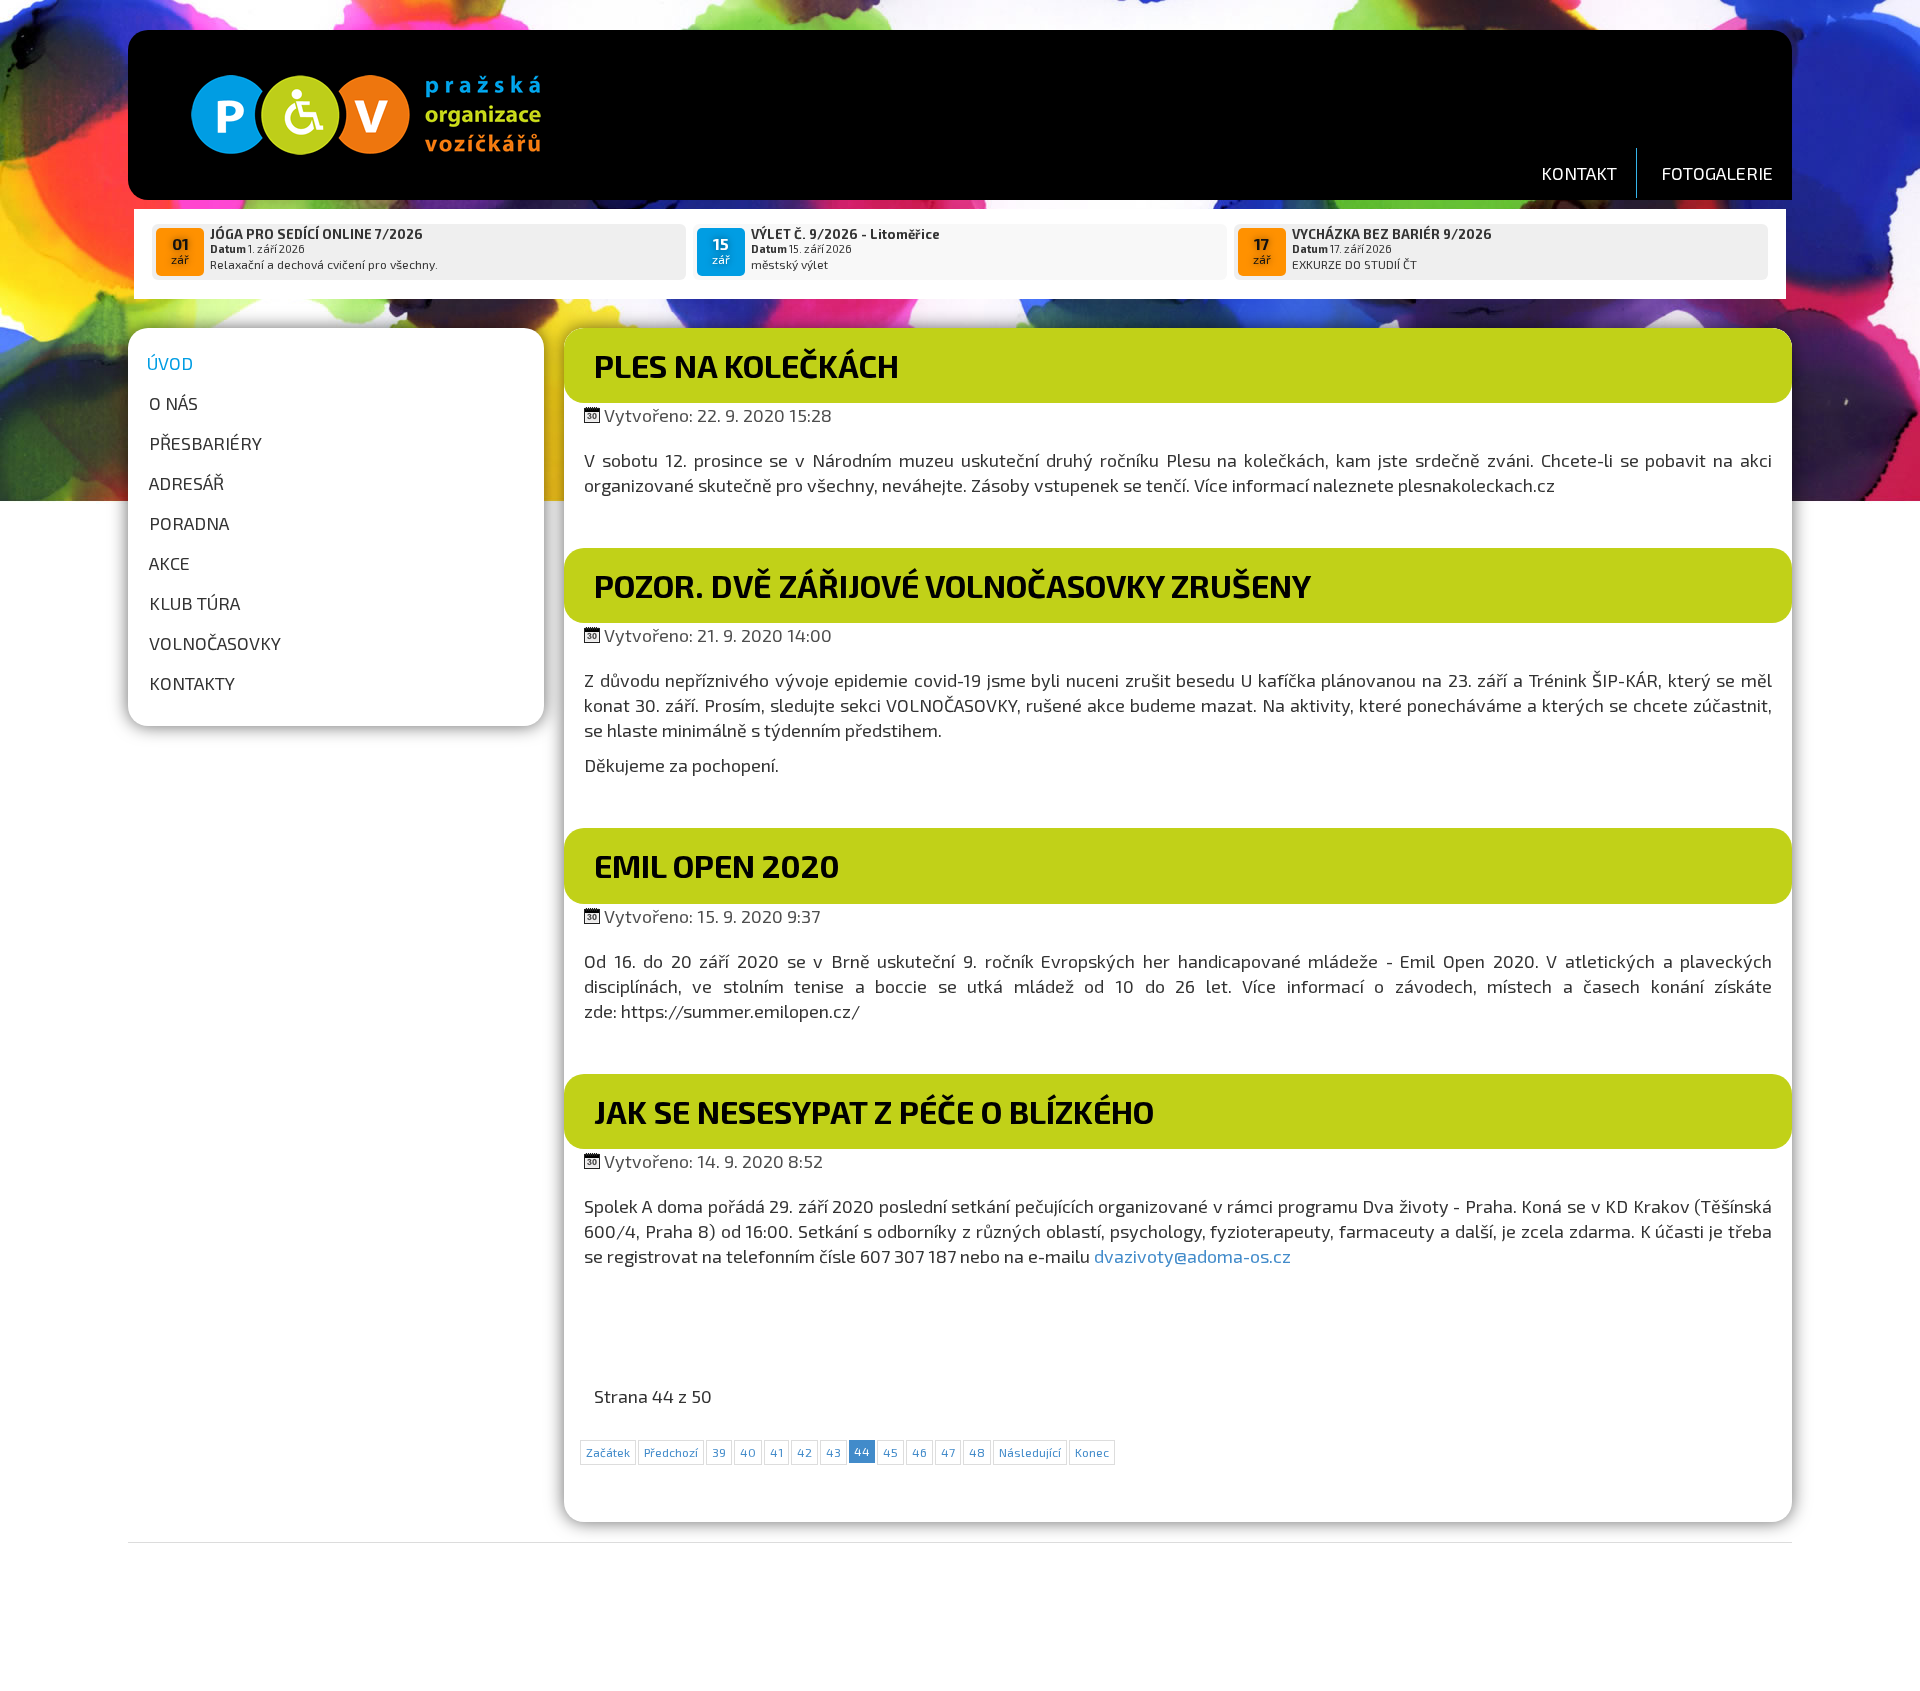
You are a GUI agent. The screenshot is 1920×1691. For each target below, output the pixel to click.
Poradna (189, 523)
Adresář (186, 483)
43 (833, 1452)
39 (719, 1452)
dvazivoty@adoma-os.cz (1192, 1256)
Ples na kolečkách (746, 365)
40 (748, 1452)
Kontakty (192, 683)
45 (890, 1452)
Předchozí (671, 1452)
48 (977, 1452)
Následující (1030, 1452)
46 (919, 1452)
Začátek (608, 1452)
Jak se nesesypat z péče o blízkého (874, 1111)
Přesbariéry (205, 443)
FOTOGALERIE (1717, 173)
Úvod (170, 363)
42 (804, 1452)
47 (948, 1452)
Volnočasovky (215, 643)
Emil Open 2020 (717, 865)
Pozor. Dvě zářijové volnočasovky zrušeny (952, 585)
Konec (1092, 1452)
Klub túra (194, 603)
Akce (169, 563)
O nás (173, 403)
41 (776, 1452)
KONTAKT (1579, 173)
